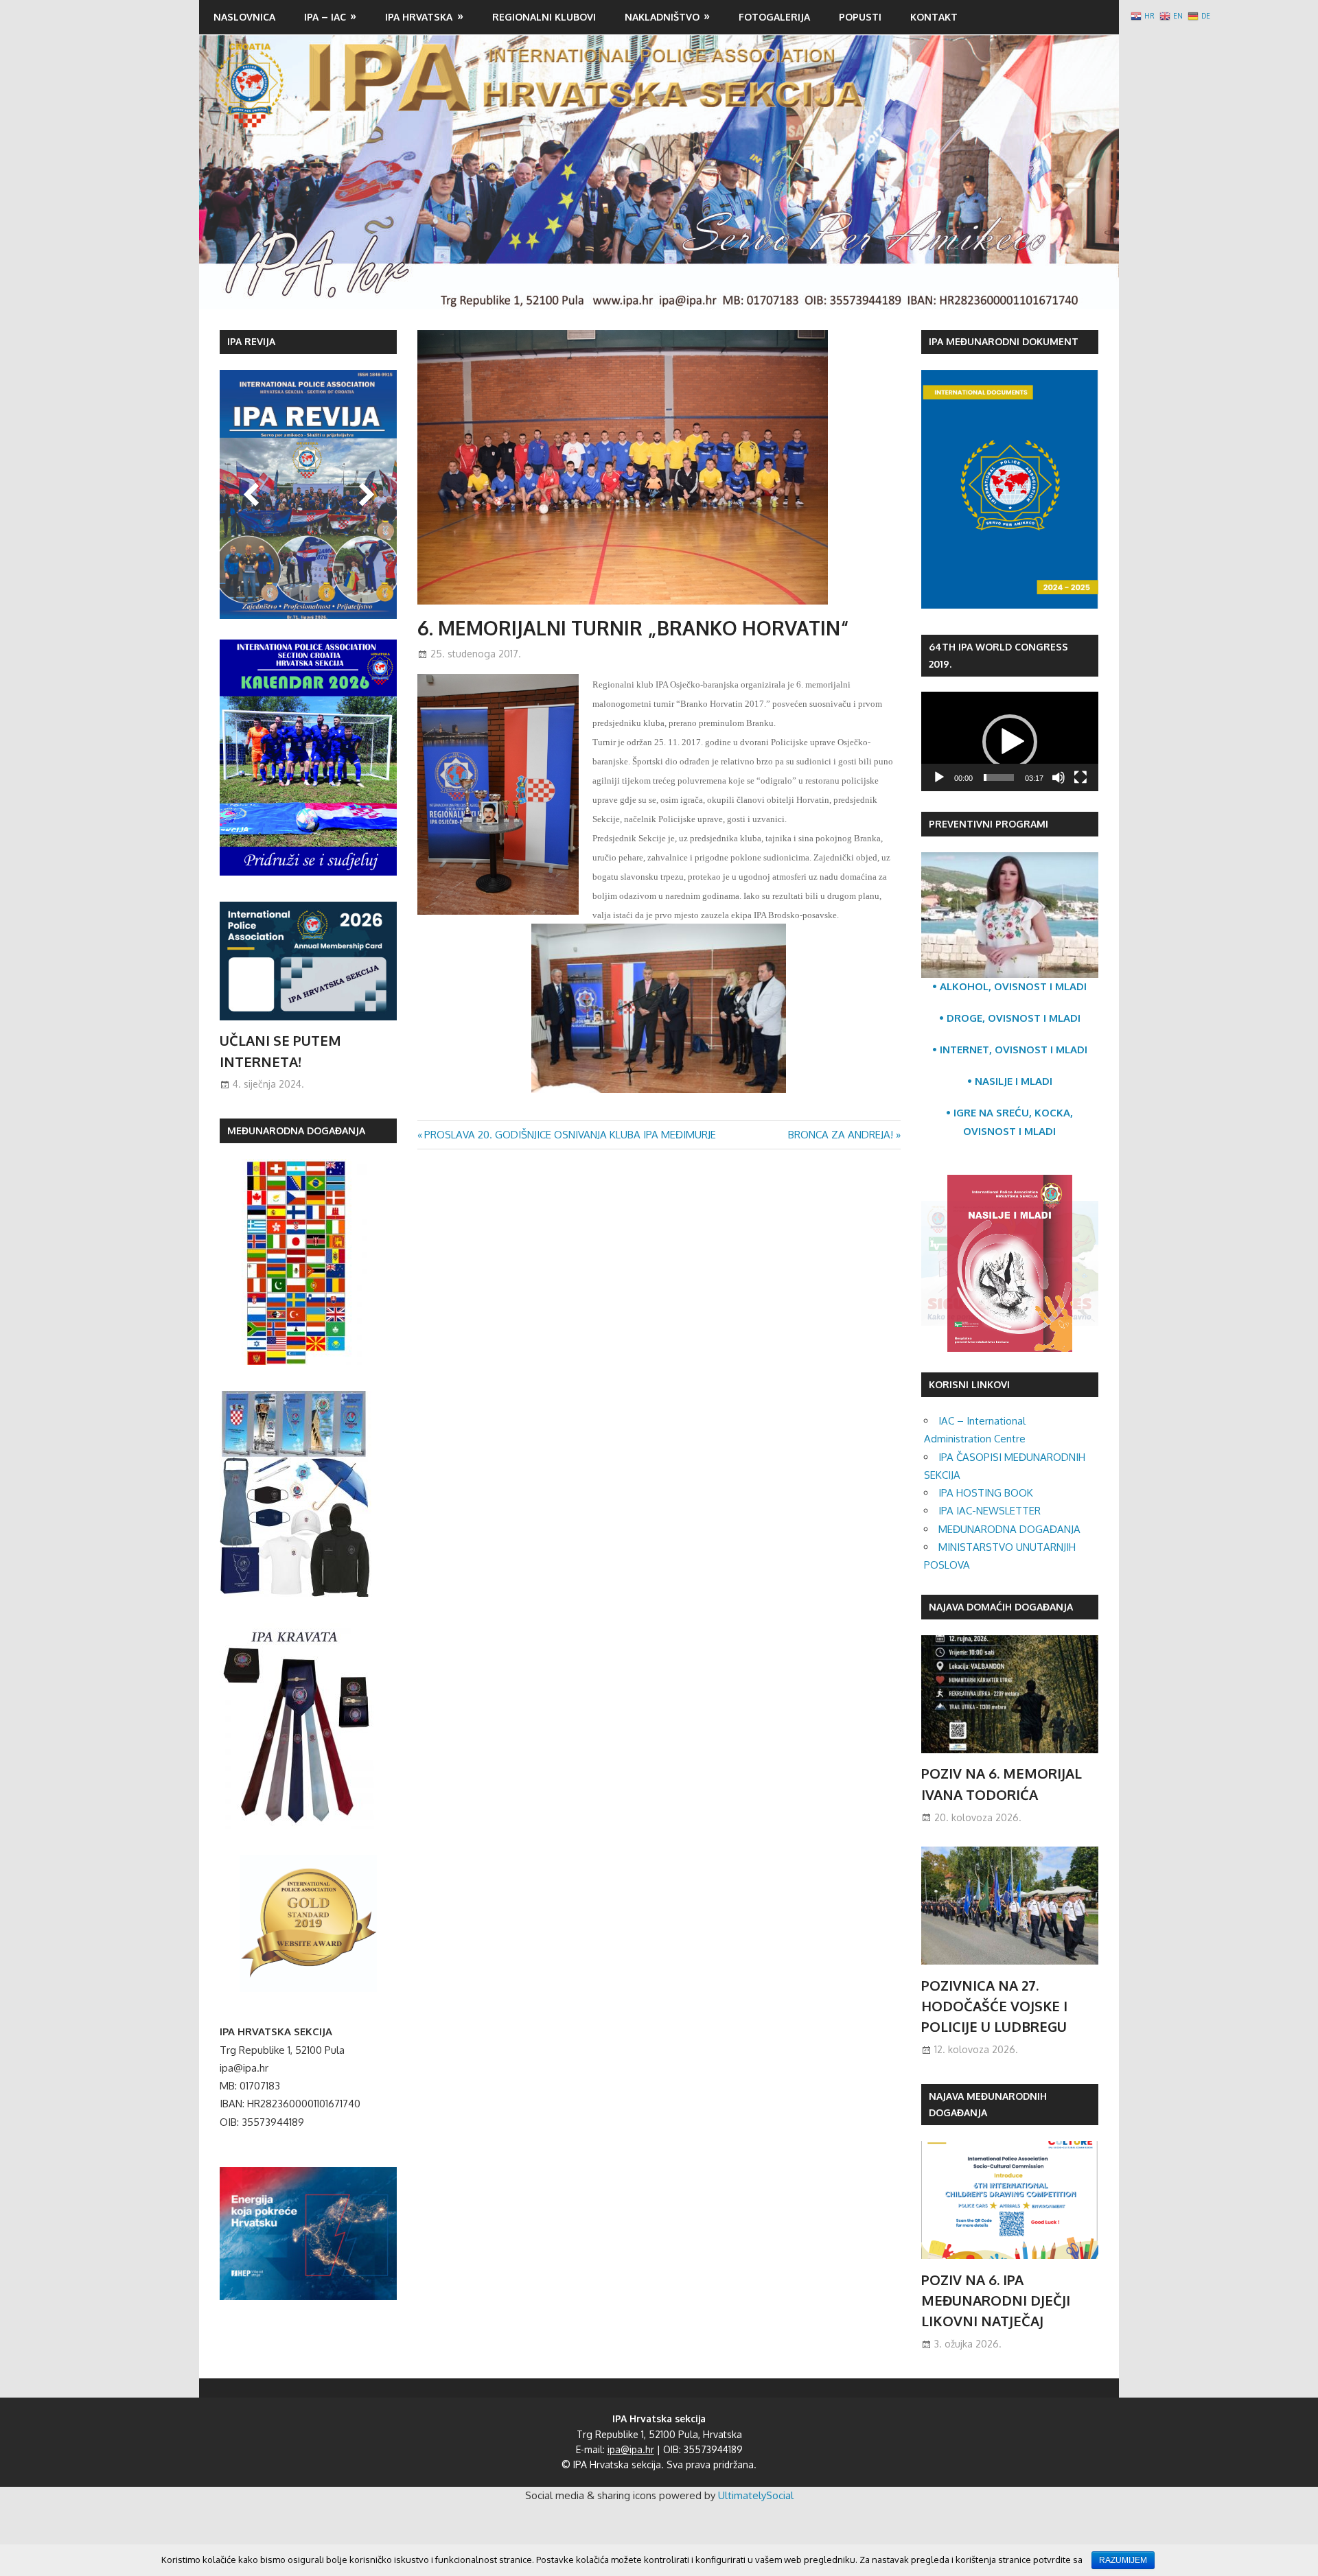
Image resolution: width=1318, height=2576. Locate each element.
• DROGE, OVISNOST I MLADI (1010, 1018)
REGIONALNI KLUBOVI (544, 17)
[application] (1010, 741)
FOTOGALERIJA (774, 17)
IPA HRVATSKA (419, 17)
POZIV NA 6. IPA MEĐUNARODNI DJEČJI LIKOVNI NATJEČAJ (996, 2300)
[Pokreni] (939, 777)
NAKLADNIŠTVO (662, 17)
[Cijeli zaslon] (1080, 777)
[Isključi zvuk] (1059, 777)
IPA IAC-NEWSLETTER (990, 1511)
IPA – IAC (325, 17)
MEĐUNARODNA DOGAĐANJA (1009, 1529)
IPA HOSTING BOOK (986, 1493)
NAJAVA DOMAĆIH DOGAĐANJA (1001, 1607)
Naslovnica (244, 17)
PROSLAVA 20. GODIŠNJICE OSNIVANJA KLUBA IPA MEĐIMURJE (570, 1135)
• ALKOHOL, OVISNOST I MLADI (1009, 986)
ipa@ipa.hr (631, 2449)
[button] (1010, 742)
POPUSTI (860, 17)
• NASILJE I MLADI (1010, 1081)
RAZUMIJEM (1123, 2560)
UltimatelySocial (756, 2495)
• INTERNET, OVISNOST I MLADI (1010, 1050)
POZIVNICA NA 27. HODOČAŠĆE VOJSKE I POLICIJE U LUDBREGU (994, 2006)
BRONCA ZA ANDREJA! (841, 1135)
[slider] (999, 777)
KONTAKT (934, 17)
